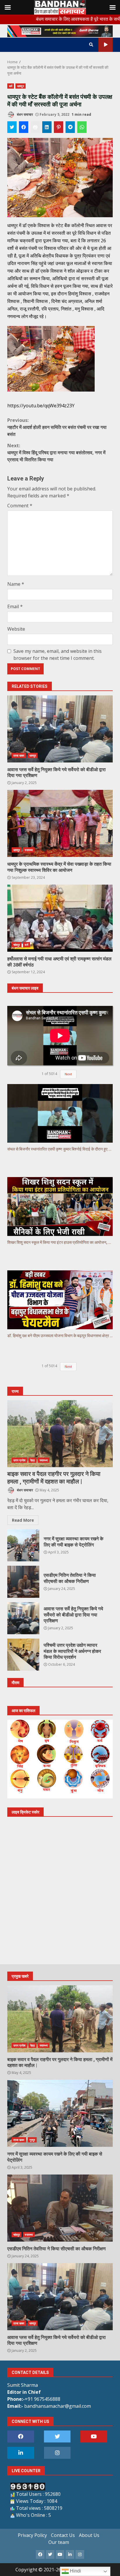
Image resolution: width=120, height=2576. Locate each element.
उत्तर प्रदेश (19, 1460)
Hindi (75, 2571)
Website (16, 629)
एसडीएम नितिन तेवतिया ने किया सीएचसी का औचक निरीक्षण (23, 1582)
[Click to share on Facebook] (24, 127)
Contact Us (63, 2535)
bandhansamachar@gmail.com (58, 2406)
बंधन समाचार (24, 114)
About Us (89, 2535)
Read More (23, 1520)
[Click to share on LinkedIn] (47, 127)
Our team (59, 2542)
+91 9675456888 (43, 2399)
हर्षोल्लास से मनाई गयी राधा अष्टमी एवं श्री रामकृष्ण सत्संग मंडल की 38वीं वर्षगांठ (60, 918)
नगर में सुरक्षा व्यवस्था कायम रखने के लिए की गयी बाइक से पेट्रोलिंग (23, 1545)
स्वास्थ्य (29, 850)
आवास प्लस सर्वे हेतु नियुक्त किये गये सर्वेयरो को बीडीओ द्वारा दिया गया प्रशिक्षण (60, 729)
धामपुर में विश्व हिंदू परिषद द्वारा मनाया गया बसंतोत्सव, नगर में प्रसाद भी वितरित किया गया (56, 453)
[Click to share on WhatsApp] (82, 127)
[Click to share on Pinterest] (59, 127)
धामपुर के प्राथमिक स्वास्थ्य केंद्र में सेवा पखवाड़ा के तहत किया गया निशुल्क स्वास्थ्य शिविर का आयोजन (60, 823)
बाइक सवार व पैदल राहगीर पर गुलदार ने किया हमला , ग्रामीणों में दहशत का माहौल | (60, 1434)
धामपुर (20, 86)
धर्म (11, 86)
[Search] (91, 45)
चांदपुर (17, 945)
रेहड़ (32, 1460)
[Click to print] (35, 127)
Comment (20, 506)
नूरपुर (32, 2140)
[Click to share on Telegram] (70, 127)
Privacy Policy (32, 2535)
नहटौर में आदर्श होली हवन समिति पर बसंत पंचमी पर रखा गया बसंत (57, 427)
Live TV (106, 45)
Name (16, 584)
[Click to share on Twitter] (12, 127)
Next (68, 1366)
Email (15, 606)
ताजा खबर (19, 755)
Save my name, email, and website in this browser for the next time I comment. (58, 655)
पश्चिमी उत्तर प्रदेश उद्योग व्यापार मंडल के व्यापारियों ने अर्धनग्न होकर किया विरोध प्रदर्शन (23, 1655)
